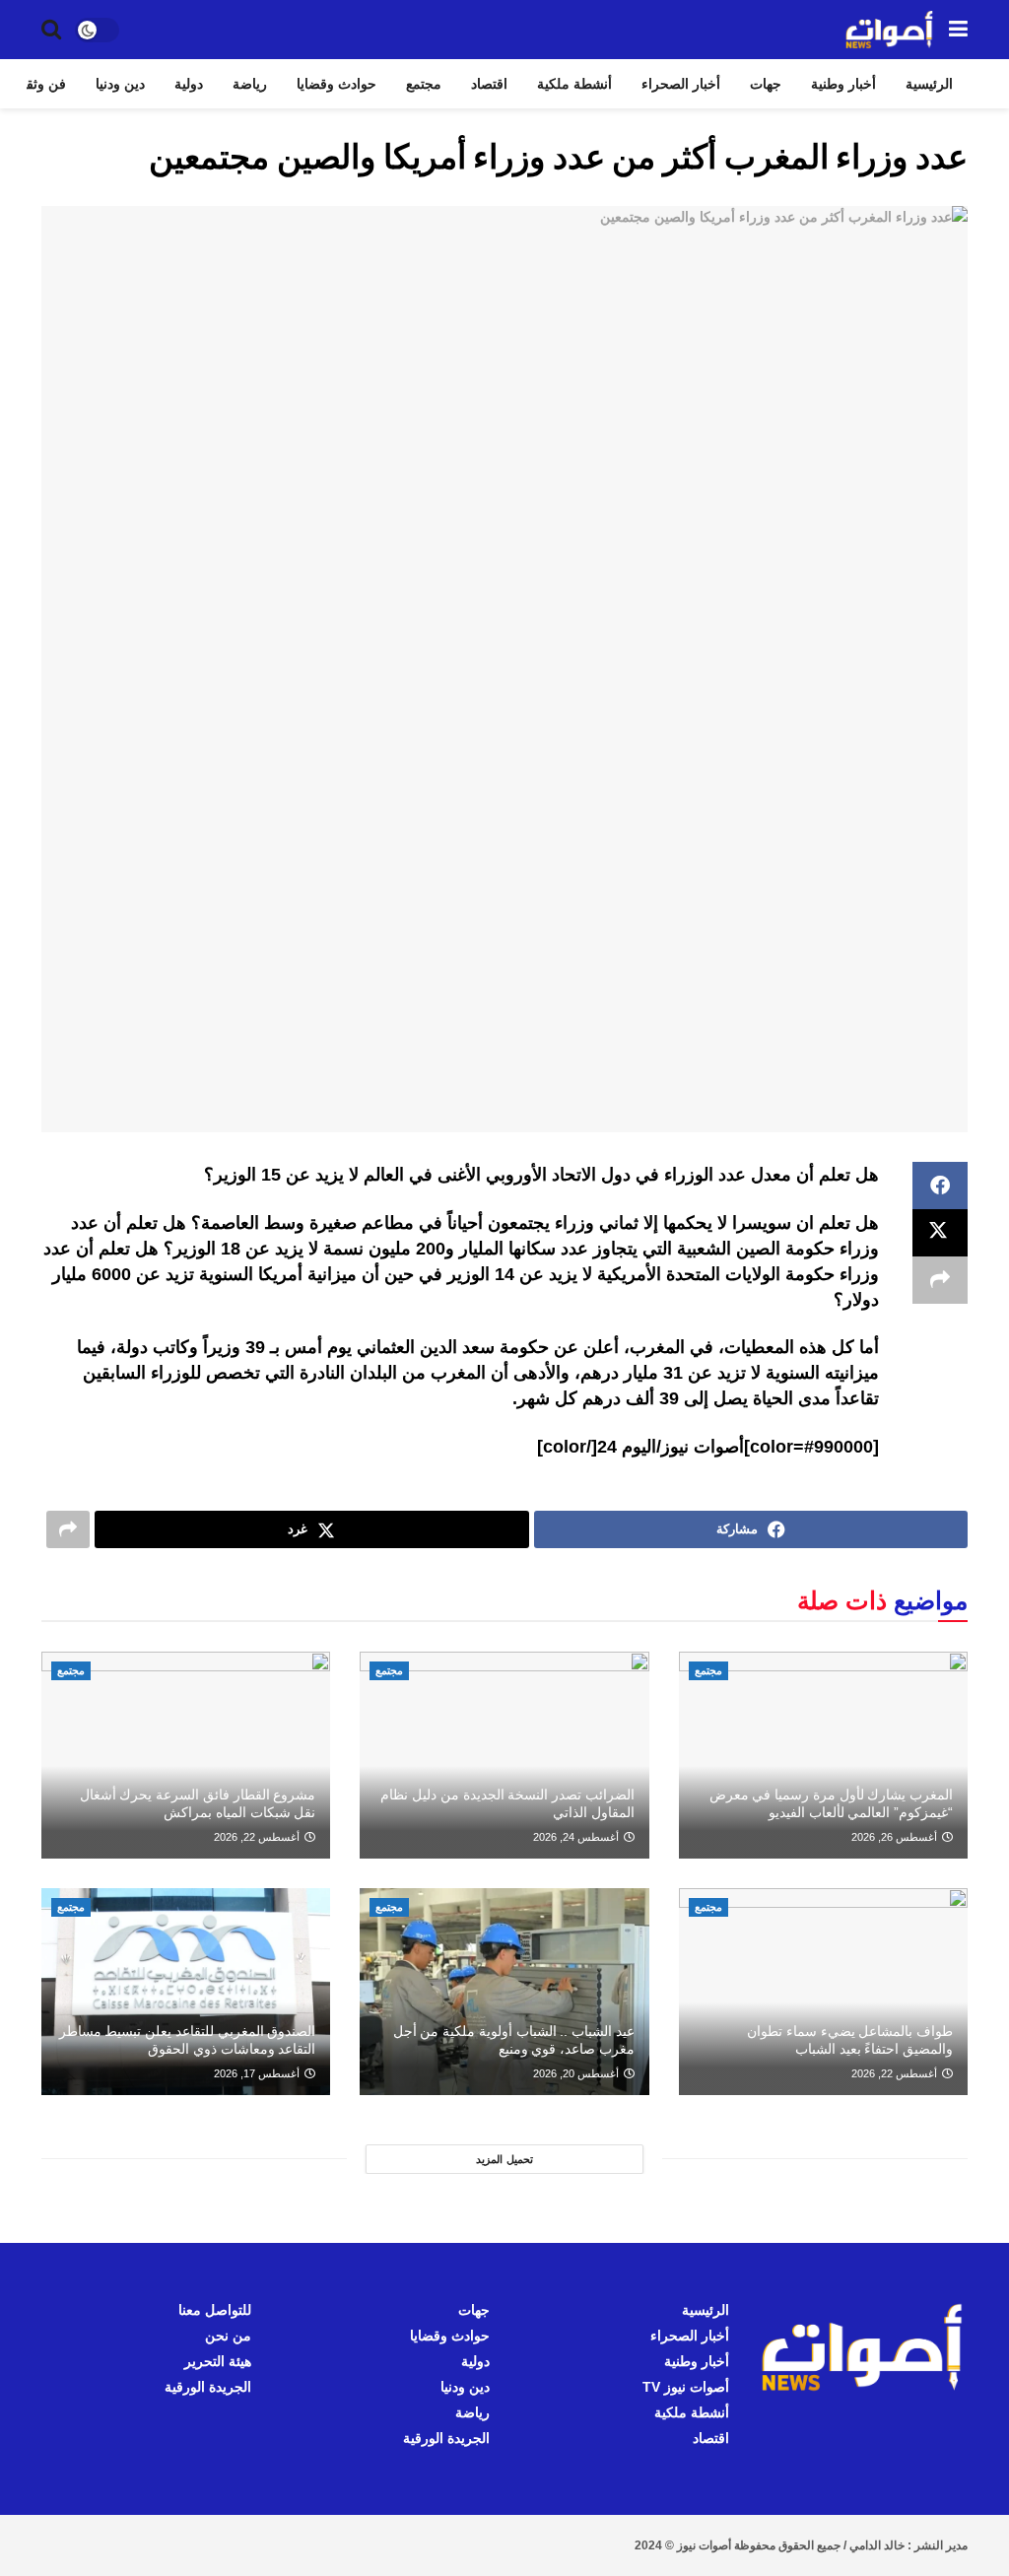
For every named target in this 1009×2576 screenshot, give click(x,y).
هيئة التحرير (218, 2361)
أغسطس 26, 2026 (896, 1837)
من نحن (228, 2336)
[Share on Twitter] (940, 1233)
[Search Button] (51, 30)
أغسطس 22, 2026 (258, 1837)
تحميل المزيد (504, 2159)
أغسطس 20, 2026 (577, 2073)
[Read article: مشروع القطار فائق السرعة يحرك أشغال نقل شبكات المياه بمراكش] (186, 1755)
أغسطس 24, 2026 (577, 1837)
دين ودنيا (120, 84)
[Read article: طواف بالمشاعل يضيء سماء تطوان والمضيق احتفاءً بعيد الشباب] (823, 1992)
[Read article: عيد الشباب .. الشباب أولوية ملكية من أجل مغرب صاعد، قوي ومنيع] (504, 1992)
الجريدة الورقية (446, 2438)
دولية (189, 84)
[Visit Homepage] (890, 30)
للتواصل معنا (215, 2310)
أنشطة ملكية (574, 84)
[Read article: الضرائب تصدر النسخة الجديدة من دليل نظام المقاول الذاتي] (504, 1755)
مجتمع (424, 84)
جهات (766, 84)
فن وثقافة (37, 84)
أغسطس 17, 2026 (258, 2073)
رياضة (250, 84)
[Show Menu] (958, 30)
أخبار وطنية (843, 84)
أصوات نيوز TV (686, 2387)
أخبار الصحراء (681, 84)
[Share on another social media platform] (940, 1280)
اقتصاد (489, 84)
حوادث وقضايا (336, 84)
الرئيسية (929, 84)
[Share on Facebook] (940, 1186)
